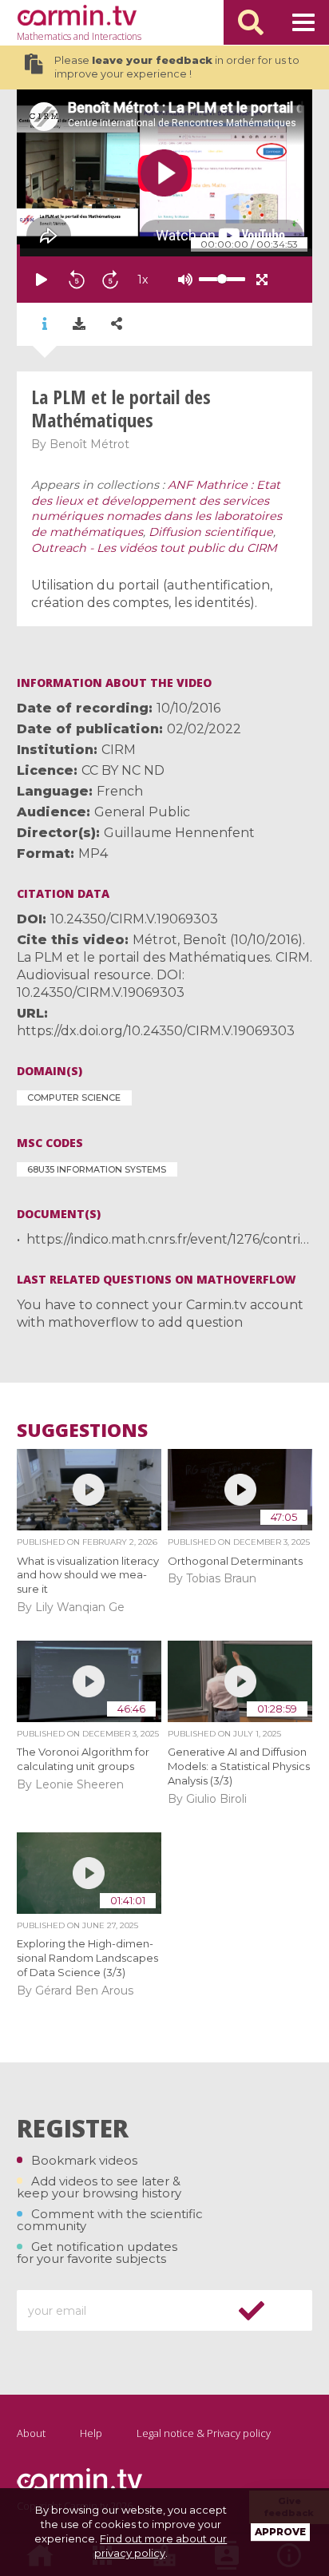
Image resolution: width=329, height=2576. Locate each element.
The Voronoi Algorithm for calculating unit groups (83, 1759)
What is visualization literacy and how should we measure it (88, 1575)
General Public (142, 812)
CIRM (119, 750)
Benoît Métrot (89, 444)
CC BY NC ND (123, 770)
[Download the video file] (79, 324)
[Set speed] (182, 280)
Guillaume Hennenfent (179, 833)
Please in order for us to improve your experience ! (177, 67)
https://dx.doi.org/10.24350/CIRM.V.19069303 (156, 1031)
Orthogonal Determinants (235, 1561)
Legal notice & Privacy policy (204, 2433)
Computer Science (74, 1097)
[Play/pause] (42, 280)
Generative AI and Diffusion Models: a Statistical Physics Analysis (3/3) (239, 1766)
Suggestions (82, 1430)
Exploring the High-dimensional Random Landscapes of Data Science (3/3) (87, 1958)
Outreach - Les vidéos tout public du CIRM (154, 548)
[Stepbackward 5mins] (77, 280)
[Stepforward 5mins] (110, 280)
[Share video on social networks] (117, 324)
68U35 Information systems (97, 1169)
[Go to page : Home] (77, 15)
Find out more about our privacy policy (161, 2546)
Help (91, 2433)
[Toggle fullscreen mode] (262, 280)
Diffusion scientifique (211, 532)
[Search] (251, 22)
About (31, 2433)
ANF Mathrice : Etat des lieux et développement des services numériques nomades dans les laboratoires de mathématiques (157, 508)
